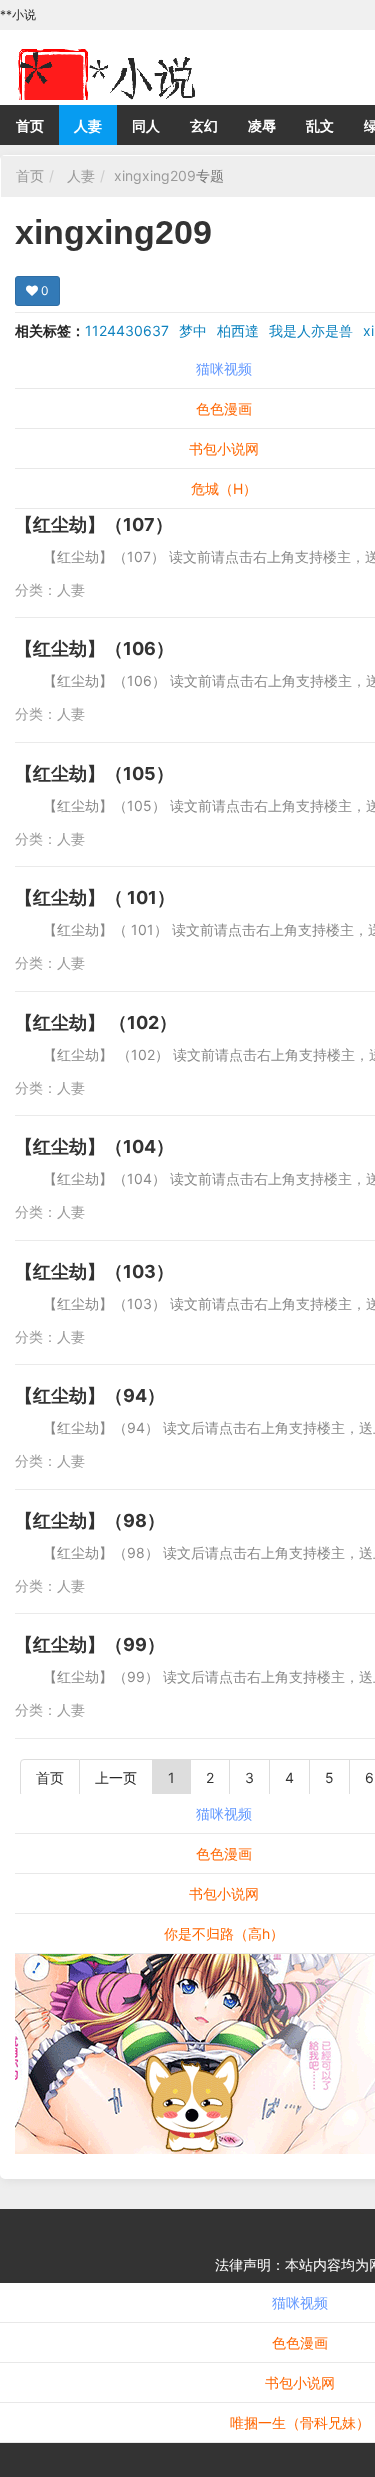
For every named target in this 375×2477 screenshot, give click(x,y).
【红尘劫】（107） (94, 524)
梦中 (193, 330)
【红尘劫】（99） (90, 1644)
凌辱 (262, 125)
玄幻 (204, 125)
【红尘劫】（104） (94, 1146)
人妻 (88, 125)
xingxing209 (155, 175)
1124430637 (127, 330)
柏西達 (238, 330)
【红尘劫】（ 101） (95, 897)
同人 (146, 125)
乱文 (320, 125)
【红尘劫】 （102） (96, 1022)
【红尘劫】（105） (94, 773)
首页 (30, 125)
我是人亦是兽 (311, 330)
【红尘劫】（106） (94, 648)
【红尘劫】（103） (94, 1271)
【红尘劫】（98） (90, 1520)
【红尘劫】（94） (90, 1395)
